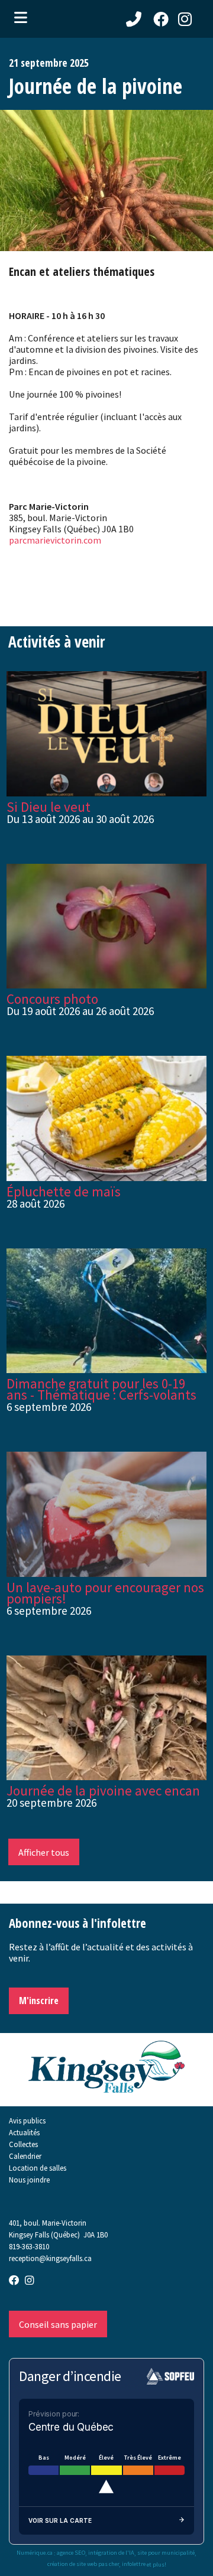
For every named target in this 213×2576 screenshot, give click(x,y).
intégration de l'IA (111, 2553)
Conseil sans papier (58, 2324)
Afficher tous (44, 1852)
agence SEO (71, 2553)
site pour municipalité (166, 2553)
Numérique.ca (35, 2553)
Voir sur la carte (60, 2520)
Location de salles (38, 2168)
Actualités (24, 2132)
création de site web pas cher (83, 2564)
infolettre (134, 2564)
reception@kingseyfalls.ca (50, 2258)
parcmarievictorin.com (55, 540)
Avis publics (27, 2120)
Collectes (23, 2144)
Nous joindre (29, 2180)
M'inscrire (39, 2001)
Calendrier (25, 2156)
